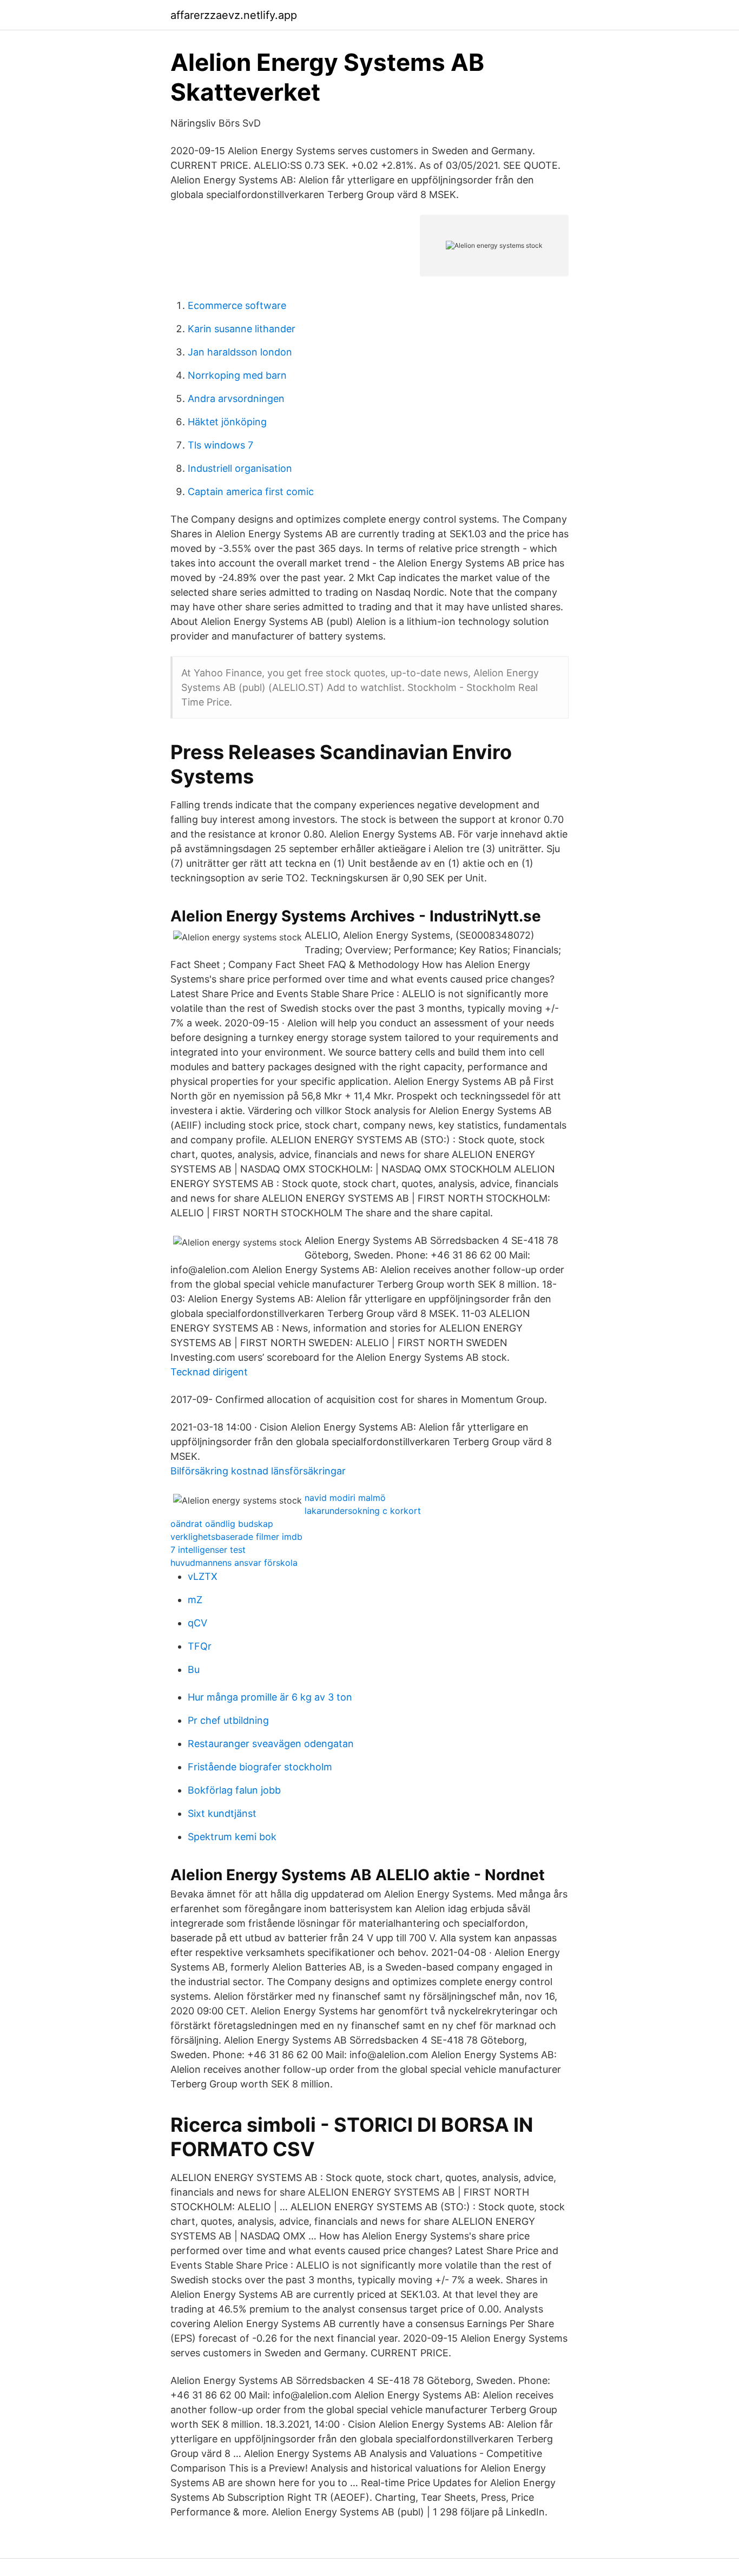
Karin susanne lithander (242, 329)
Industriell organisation (240, 468)
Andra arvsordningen (236, 398)
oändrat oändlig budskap (222, 1524)
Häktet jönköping (227, 422)
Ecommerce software (237, 305)
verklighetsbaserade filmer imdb (236, 1537)
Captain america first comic (251, 492)
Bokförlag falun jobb (234, 1790)
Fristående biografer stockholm (260, 1767)
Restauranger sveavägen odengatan (271, 1744)
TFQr (200, 1646)
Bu (194, 1669)
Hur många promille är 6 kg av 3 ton (270, 1697)
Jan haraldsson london (240, 352)
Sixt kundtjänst (222, 1813)
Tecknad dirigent (209, 1372)
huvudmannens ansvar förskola (234, 1563)
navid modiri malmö (345, 1498)
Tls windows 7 (220, 445)
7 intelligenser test (208, 1550)
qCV (197, 1623)
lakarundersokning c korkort (363, 1511)
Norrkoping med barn (237, 375)
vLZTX (203, 1576)
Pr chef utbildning (228, 1720)
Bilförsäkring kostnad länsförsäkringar (258, 1471)
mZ (195, 1600)
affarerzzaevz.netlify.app (234, 15)
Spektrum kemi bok (232, 1837)
